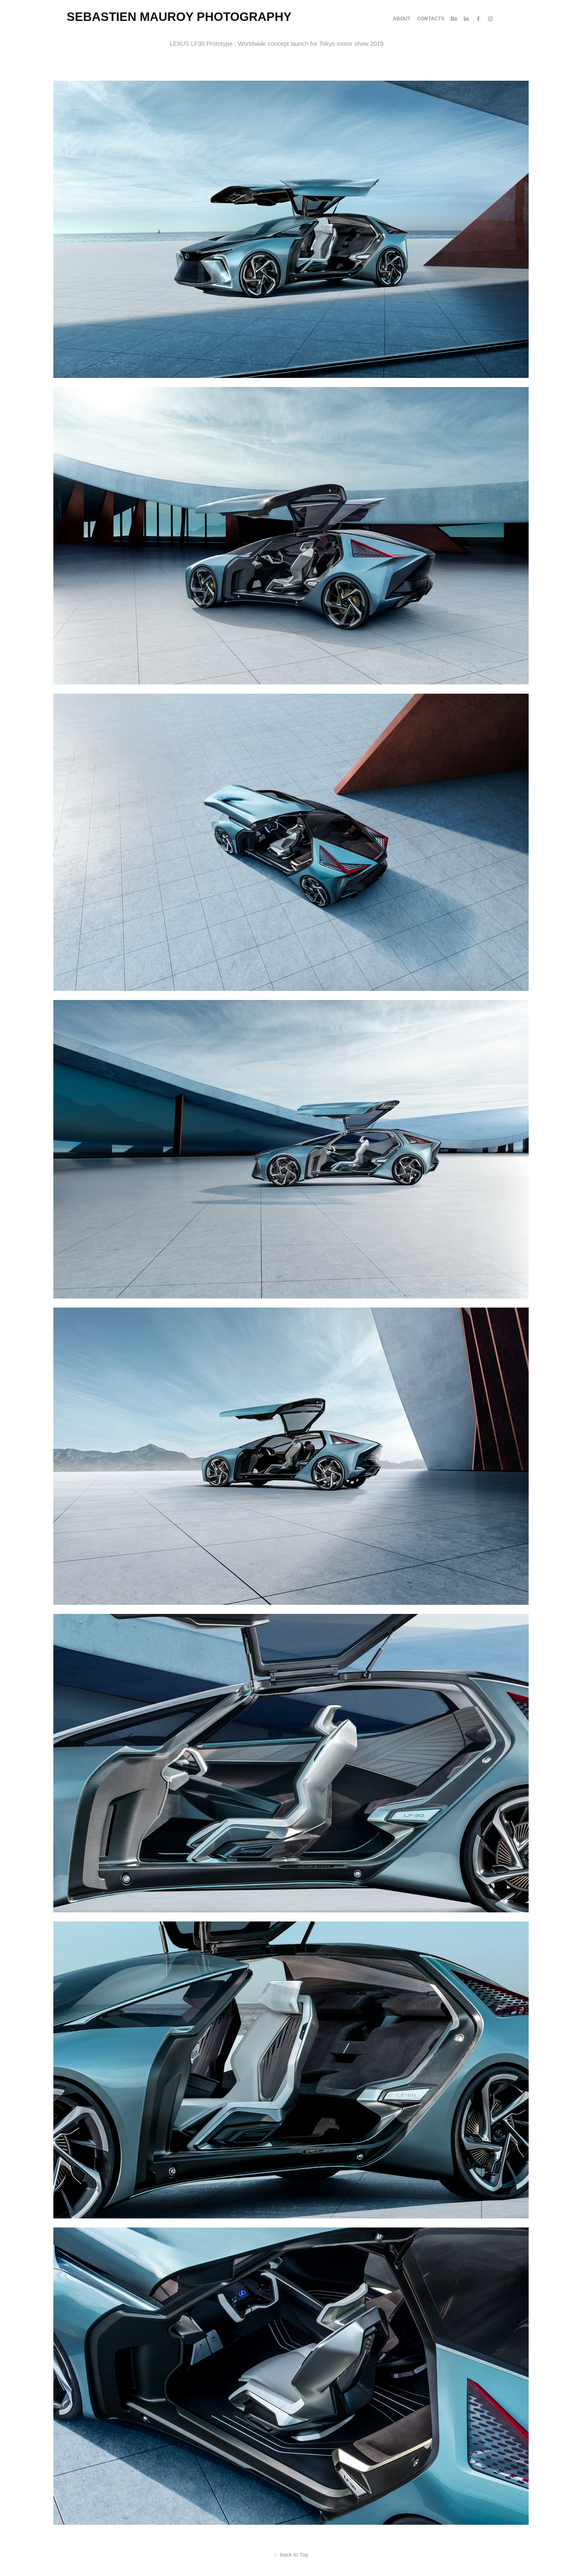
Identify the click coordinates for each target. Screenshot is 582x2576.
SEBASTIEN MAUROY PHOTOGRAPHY (179, 17)
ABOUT (402, 19)
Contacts (431, 19)
